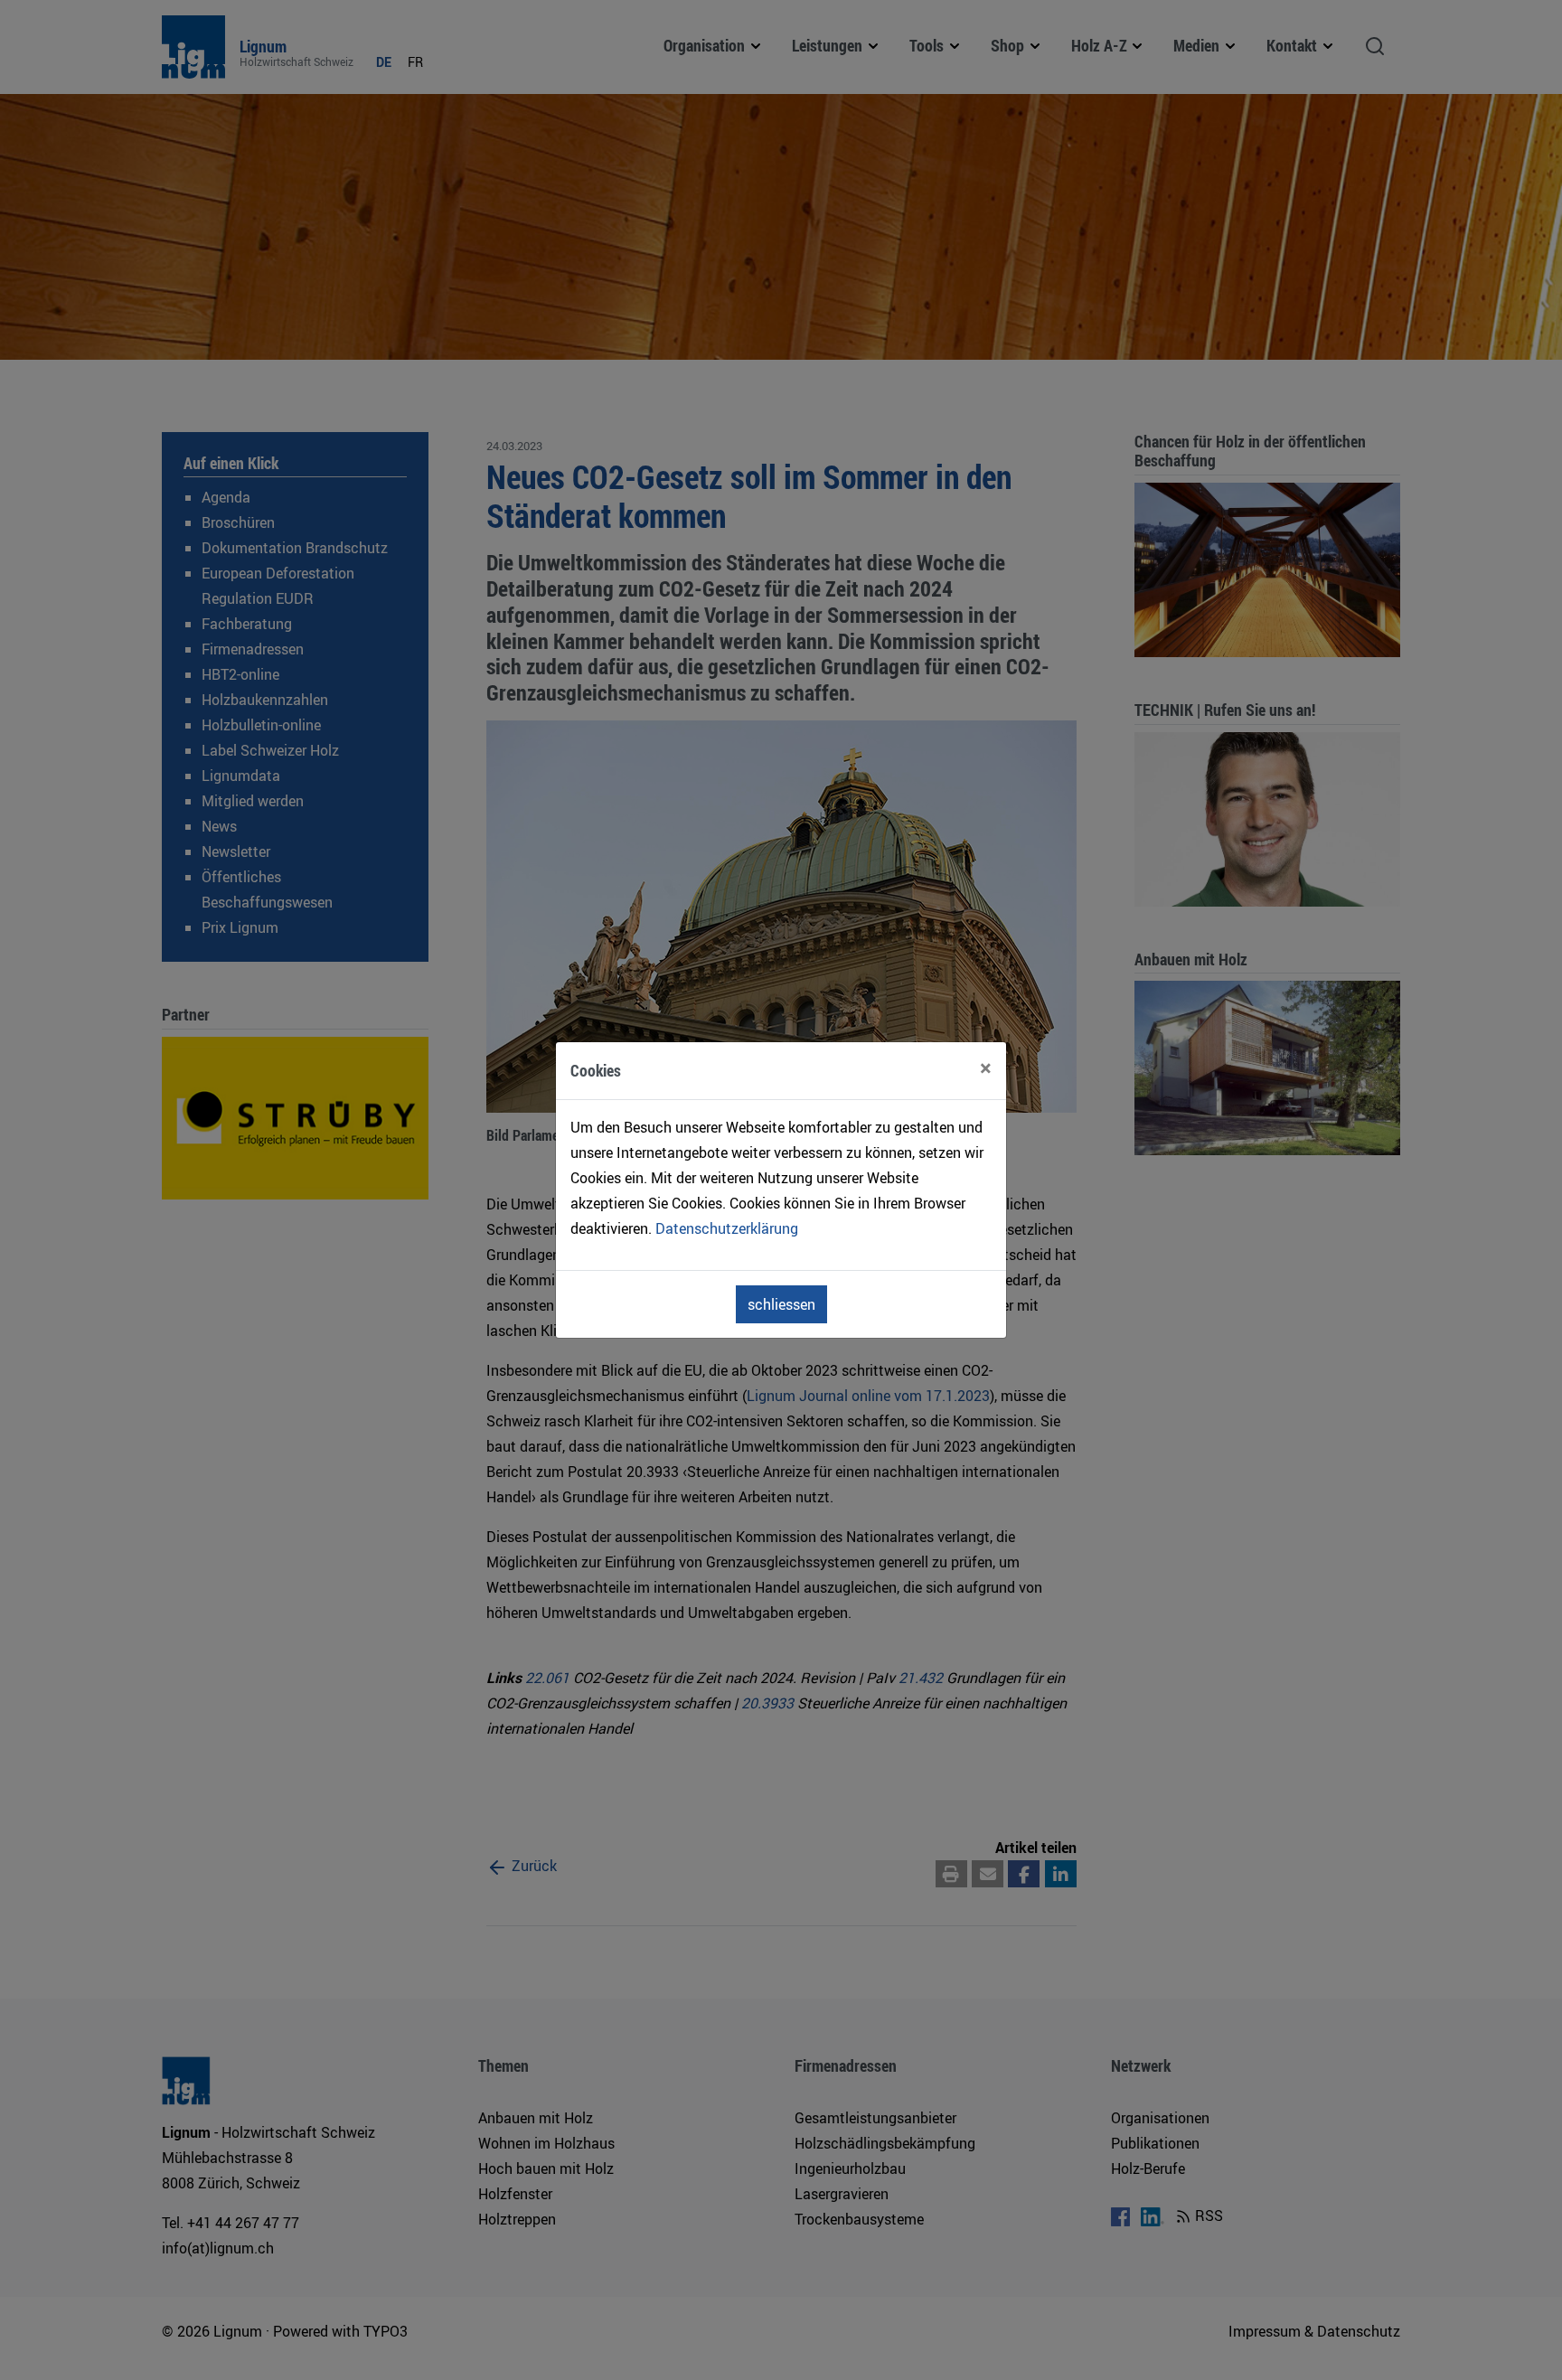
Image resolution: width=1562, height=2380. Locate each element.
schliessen (781, 1304)
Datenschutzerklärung (727, 1228)
